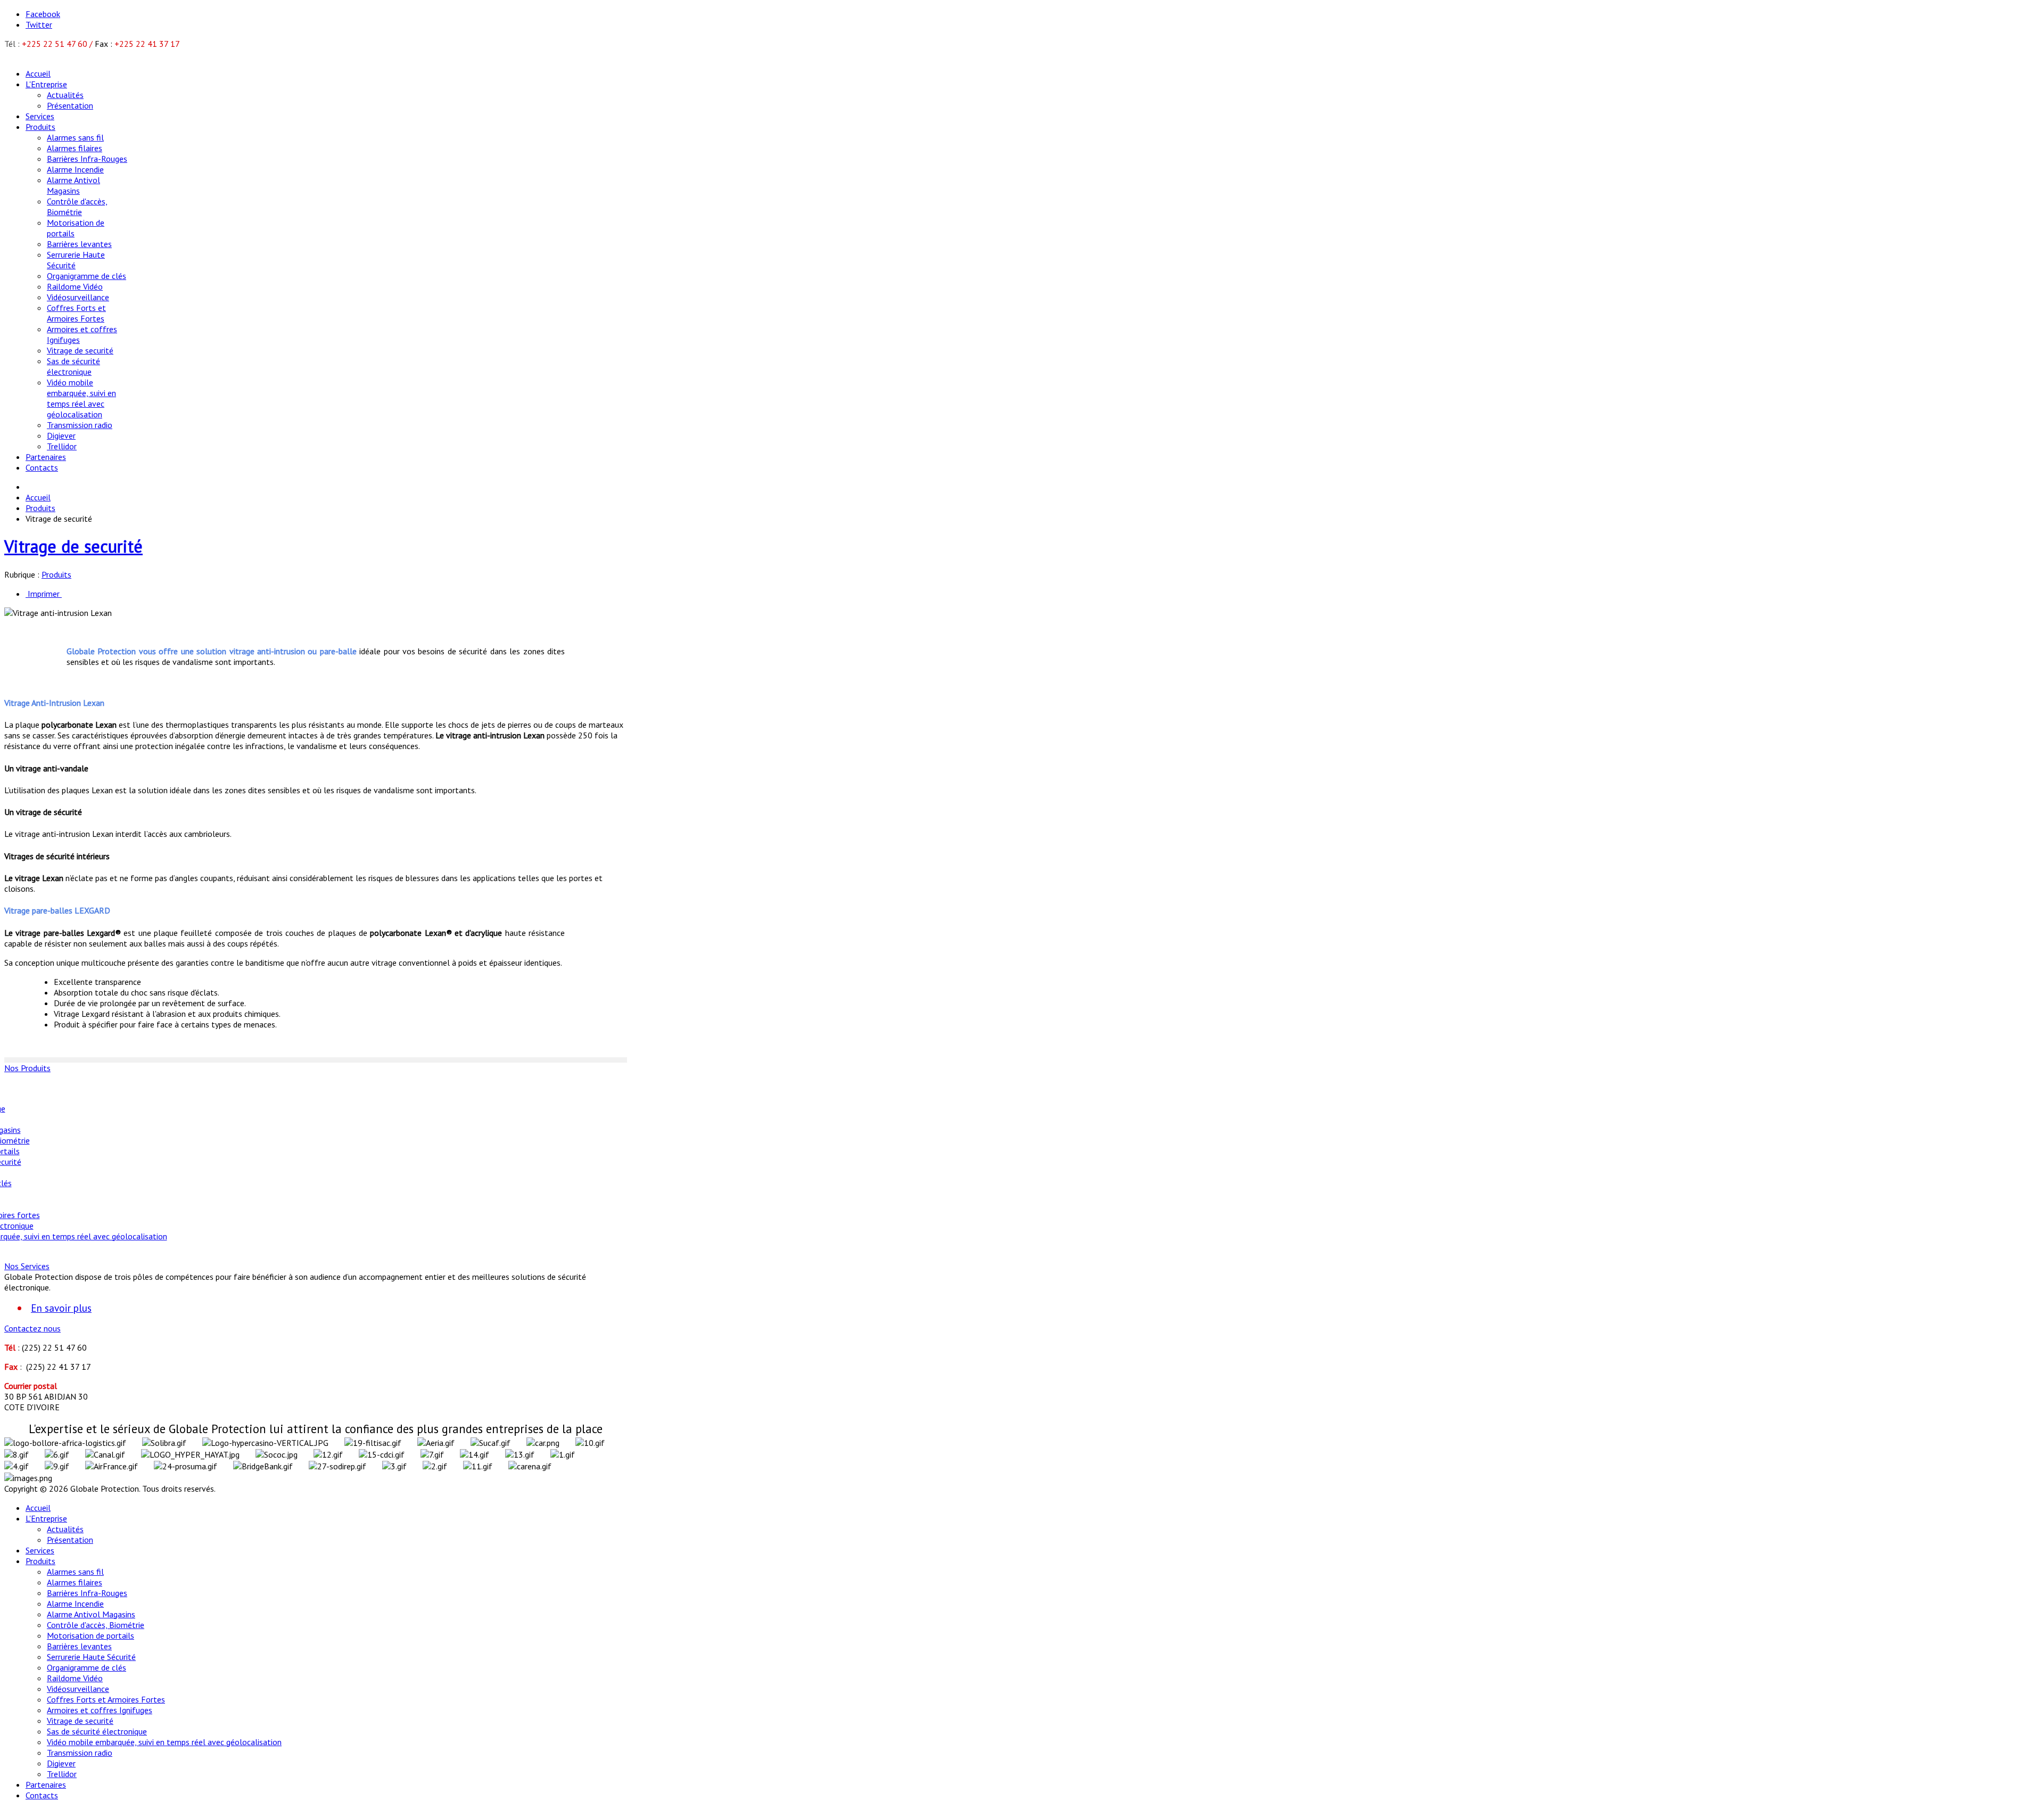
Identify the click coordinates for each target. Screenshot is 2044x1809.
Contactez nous (32, 1328)
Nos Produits (27, 1068)
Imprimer (44, 594)
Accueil (38, 497)
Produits (40, 508)
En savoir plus (61, 1308)
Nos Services (27, 1266)
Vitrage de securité (73, 546)
